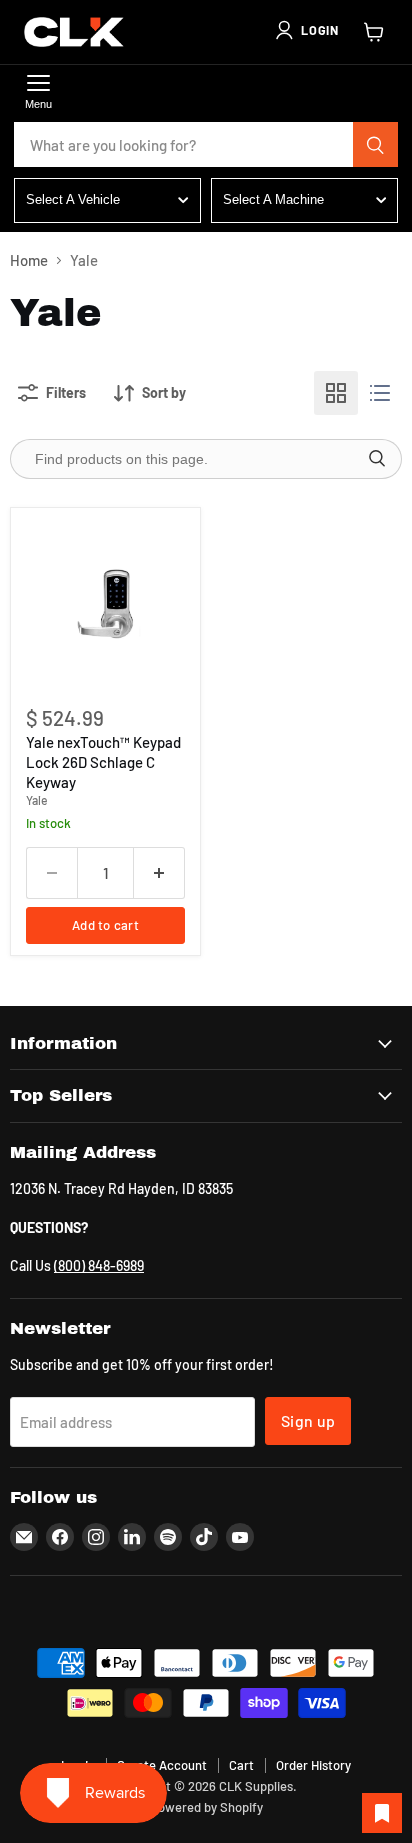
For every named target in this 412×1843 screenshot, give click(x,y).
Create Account (162, 1765)
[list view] (380, 393)
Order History (313, 1765)
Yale (37, 800)
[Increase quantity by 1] (159, 873)
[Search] (376, 145)
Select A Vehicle (73, 199)
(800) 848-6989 (99, 1265)
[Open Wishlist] (382, 1813)
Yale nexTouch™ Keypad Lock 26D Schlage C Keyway (103, 761)
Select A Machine (273, 199)
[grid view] (336, 393)
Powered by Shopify (206, 1807)
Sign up (308, 1420)
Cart (241, 1765)
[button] (306, 30)
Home (29, 260)
